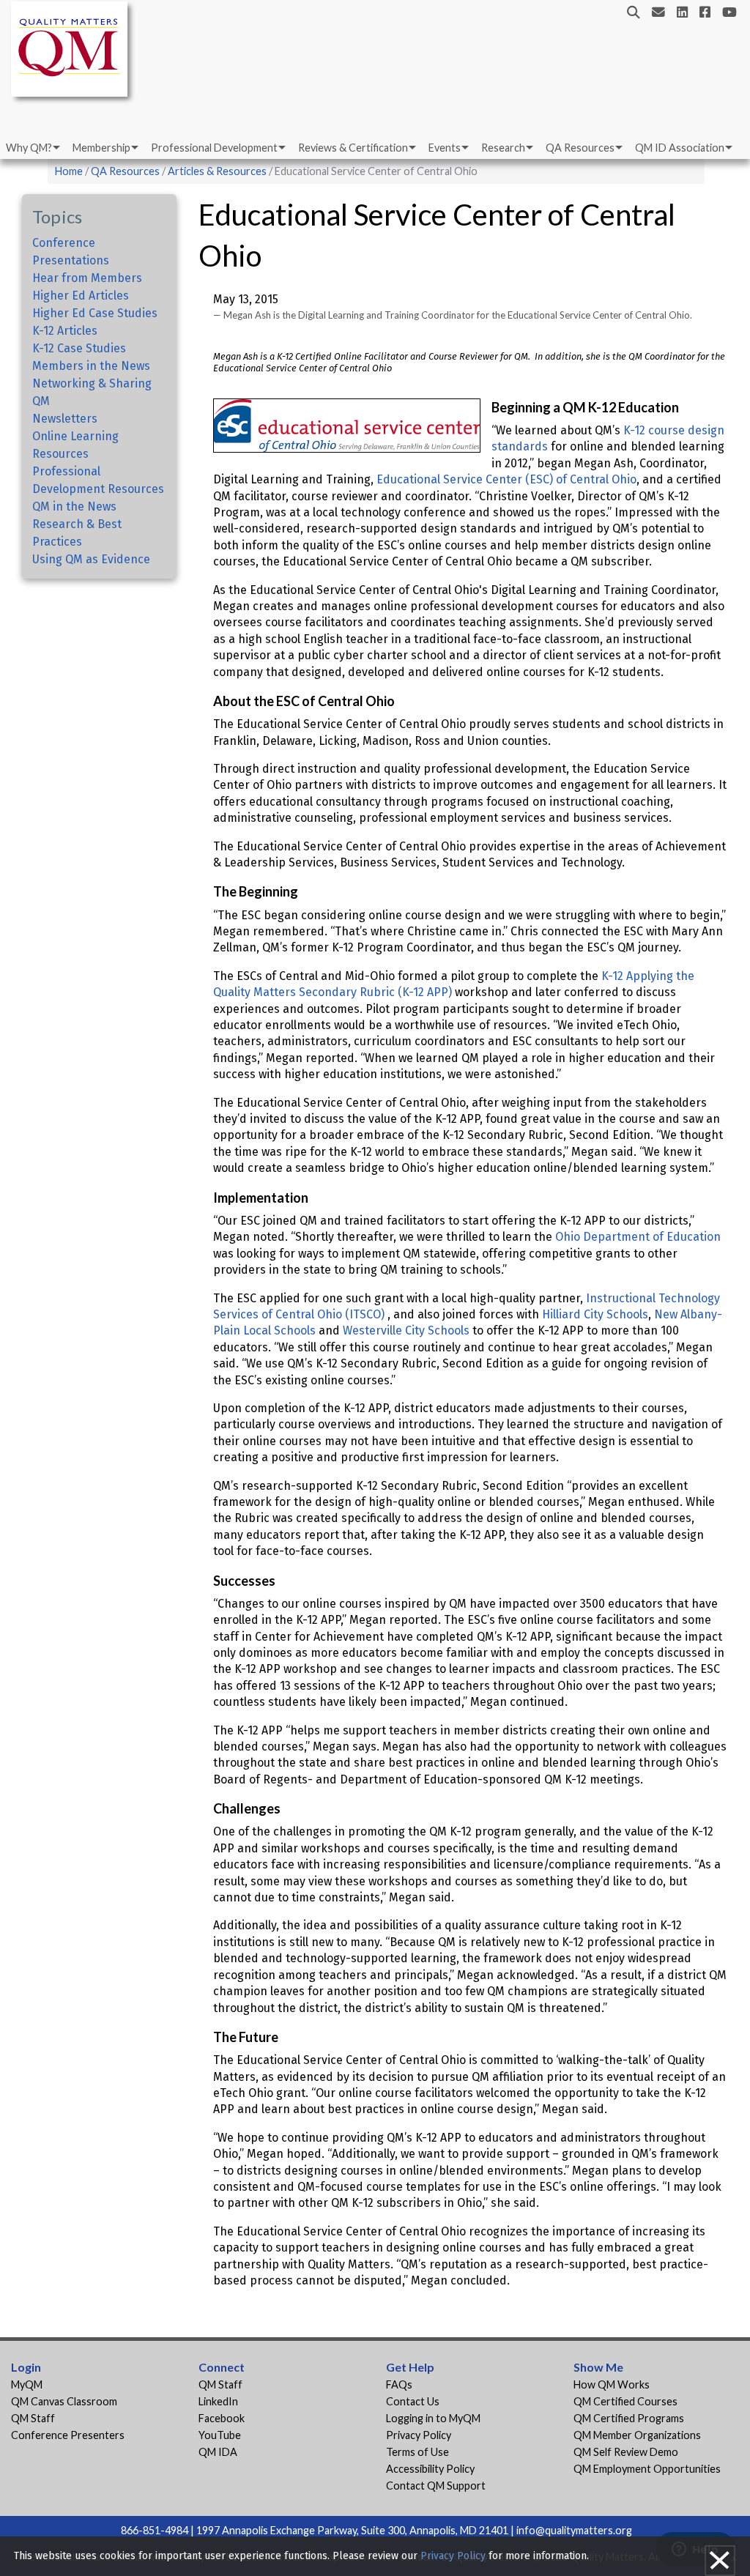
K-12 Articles (65, 331)
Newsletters (65, 419)
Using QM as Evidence (91, 559)
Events (445, 148)
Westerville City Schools (408, 1330)
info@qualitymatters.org (574, 2530)
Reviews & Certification (353, 148)
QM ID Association (680, 148)
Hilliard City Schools (594, 1314)
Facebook (222, 2418)
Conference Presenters (68, 2435)
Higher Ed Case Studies (95, 313)
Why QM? (29, 148)
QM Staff (33, 2418)
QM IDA (218, 2452)
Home (69, 171)
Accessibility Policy (430, 2469)
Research (503, 148)
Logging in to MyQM (433, 2418)
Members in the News (91, 366)
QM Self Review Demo (626, 2452)
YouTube (220, 2435)
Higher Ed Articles (81, 296)
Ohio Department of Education (636, 1237)
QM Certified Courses (625, 2401)
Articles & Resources (218, 171)
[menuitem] (32, 148)
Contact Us (413, 2401)
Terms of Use (417, 2452)
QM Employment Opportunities (647, 2469)
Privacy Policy (419, 2435)
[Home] (73, 52)
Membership (101, 148)
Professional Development (214, 148)
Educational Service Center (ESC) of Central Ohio (506, 479)
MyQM (27, 2384)
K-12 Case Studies (79, 348)
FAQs (399, 2384)
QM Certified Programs (629, 2418)
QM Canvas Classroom (64, 2401)
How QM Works (612, 2384)
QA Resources (580, 148)
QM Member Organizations (637, 2435)
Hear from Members (87, 278)
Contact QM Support (436, 2486)
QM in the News (74, 506)
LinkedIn (218, 2401)
